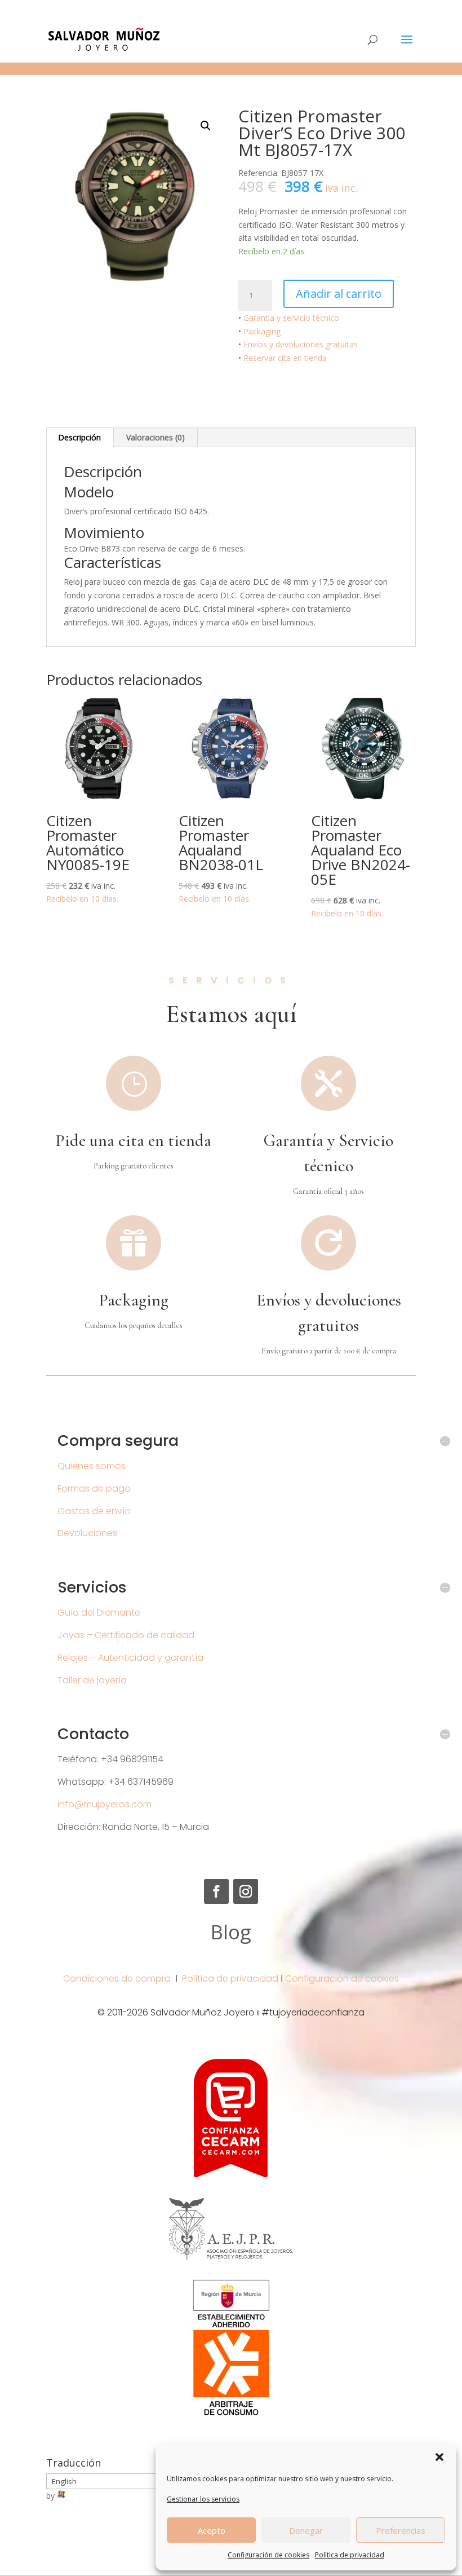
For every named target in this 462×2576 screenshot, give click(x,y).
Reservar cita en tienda (285, 358)
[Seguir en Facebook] (216, 1891)
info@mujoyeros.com (105, 1804)
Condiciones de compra (117, 1979)
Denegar (306, 2530)
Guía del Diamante (99, 1613)
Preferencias (401, 2530)
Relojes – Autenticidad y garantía (130, 1658)
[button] (439, 2457)
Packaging (262, 331)
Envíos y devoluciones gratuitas (301, 344)
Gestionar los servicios (203, 2499)
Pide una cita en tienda (133, 1141)
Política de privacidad (350, 2555)
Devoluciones (87, 1533)
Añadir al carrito (339, 294)
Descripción (79, 437)
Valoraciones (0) (156, 437)
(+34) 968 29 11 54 (83, 9)
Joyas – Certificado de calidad (126, 1635)
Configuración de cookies (268, 2555)
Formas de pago (94, 1488)
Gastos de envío (94, 1511)
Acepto (212, 2530)
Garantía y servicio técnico (291, 318)
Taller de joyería (92, 1680)
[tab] (80, 438)
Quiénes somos (92, 1466)
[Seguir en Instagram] (246, 1891)
